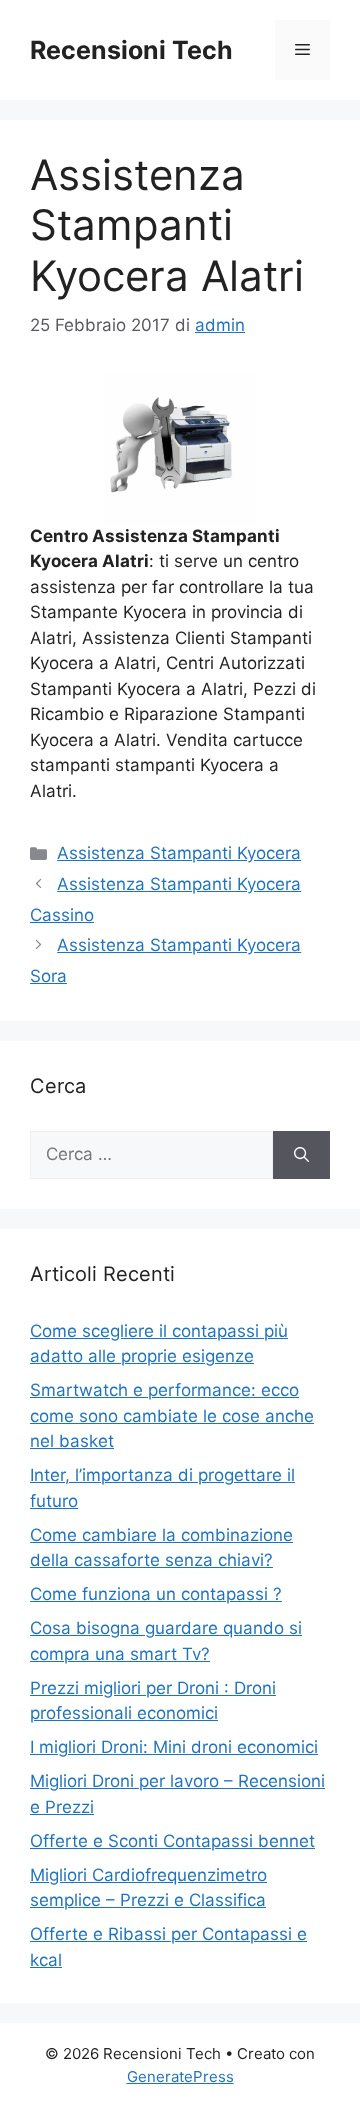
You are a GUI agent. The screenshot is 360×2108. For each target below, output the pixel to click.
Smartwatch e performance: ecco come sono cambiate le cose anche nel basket (172, 1415)
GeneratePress (180, 2076)
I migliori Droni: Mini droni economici (174, 1747)
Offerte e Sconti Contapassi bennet (172, 1841)
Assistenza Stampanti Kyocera (179, 853)
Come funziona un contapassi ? (156, 1594)
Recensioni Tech (131, 50)
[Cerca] (301, 1155)
